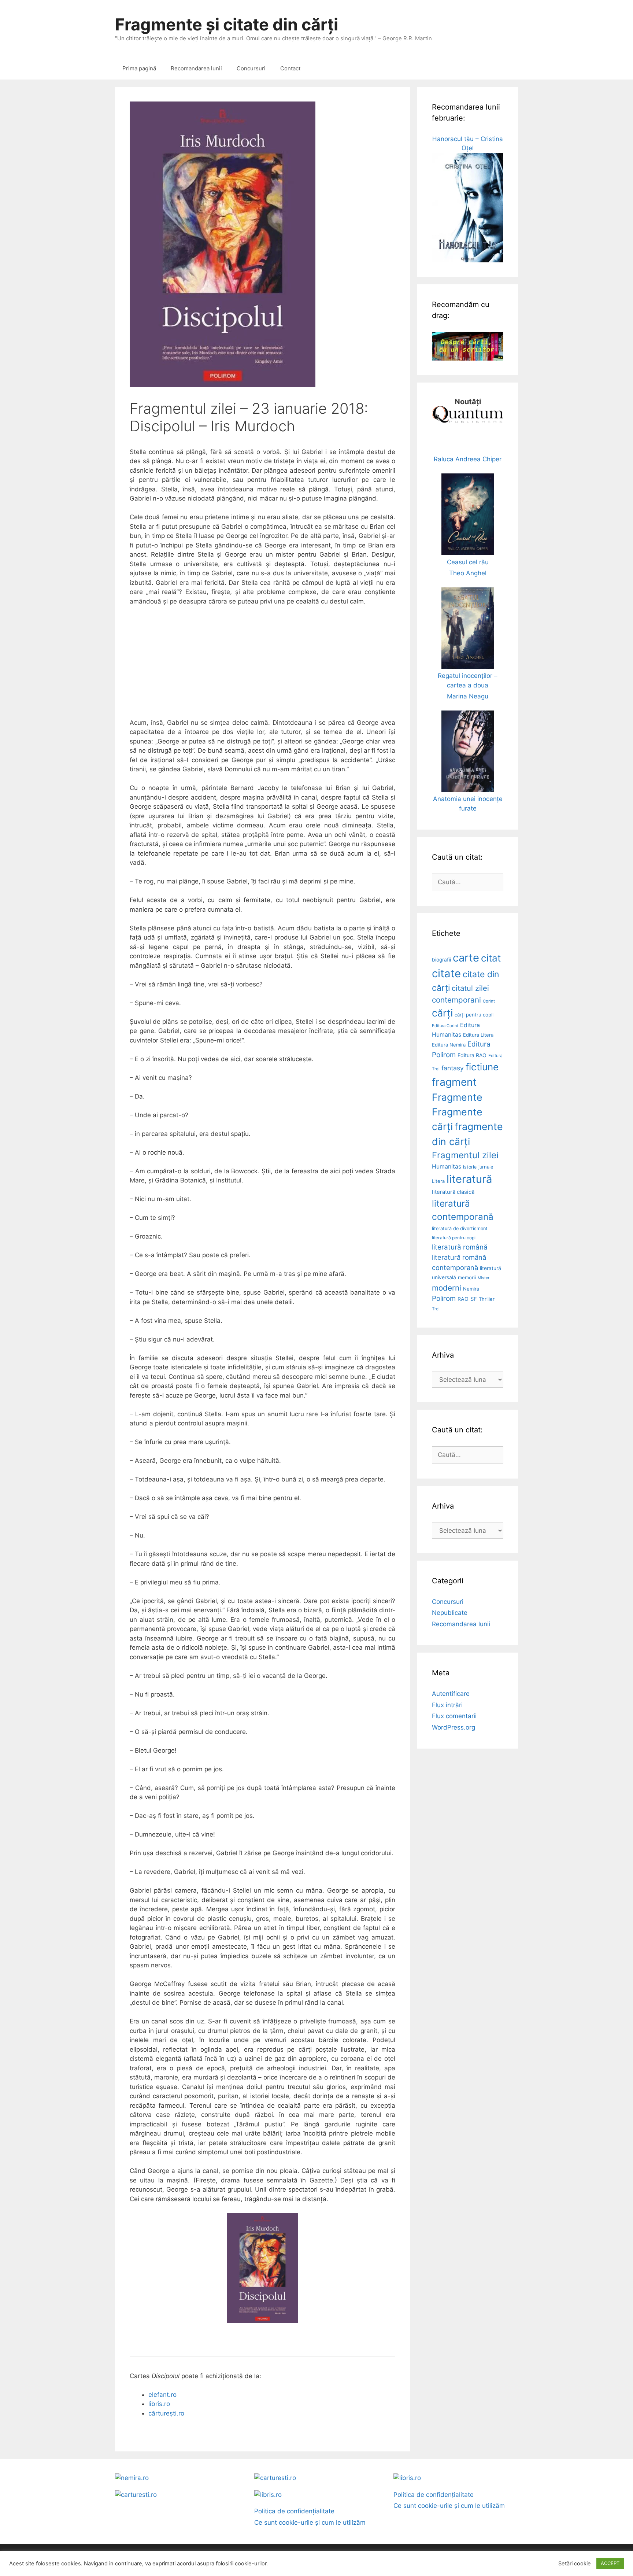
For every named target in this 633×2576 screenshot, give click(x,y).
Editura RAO (472, 1055)
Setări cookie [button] (575, 2564)
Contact (290, 68)
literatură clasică (453, 1192)
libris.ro (159, 2404)
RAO (463, 1299)
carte (466, 958)
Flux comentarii (454, 1716)
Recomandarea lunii (196, 68)
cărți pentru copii (474, 1015)
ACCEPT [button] (610, 2563)
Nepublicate (450, 1613)
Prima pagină (139, 68)
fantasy (453, 1068)
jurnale (486, 1167)
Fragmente (457, 1097)
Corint (489, 1001)
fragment (454, 1082)
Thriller (487, 1299)
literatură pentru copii (454, 1238)
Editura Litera (478, 1035)
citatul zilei (470, 988)
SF (474, 1299)
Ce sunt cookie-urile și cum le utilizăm (310, 2523)
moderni (447, 1288)
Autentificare (451, 1694)
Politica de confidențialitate (294, 2511)
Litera (438, 1181)
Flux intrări (447, 1705)
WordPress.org (454, 1727)
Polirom (444, 1298)
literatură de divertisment (460, 1228)
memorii (467, 1277)
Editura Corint (445, 1026)
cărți (442, 1013)
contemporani (456, 1000)
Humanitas (447, 1167)
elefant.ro (162, 2395)
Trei (436, 1309)
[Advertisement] (262, 667)
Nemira (471, 1289)
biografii (441, 960)
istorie (470, 1167)
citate (446, 973)
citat (491, 958)
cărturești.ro (166, 2413)
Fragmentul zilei (465, 1155)
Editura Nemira (449, 1045)
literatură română (460, 1247)
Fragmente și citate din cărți (227, 24)
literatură (469, 1179)
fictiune (482, 1067)
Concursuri (251, 68)
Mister (484, 1278)
